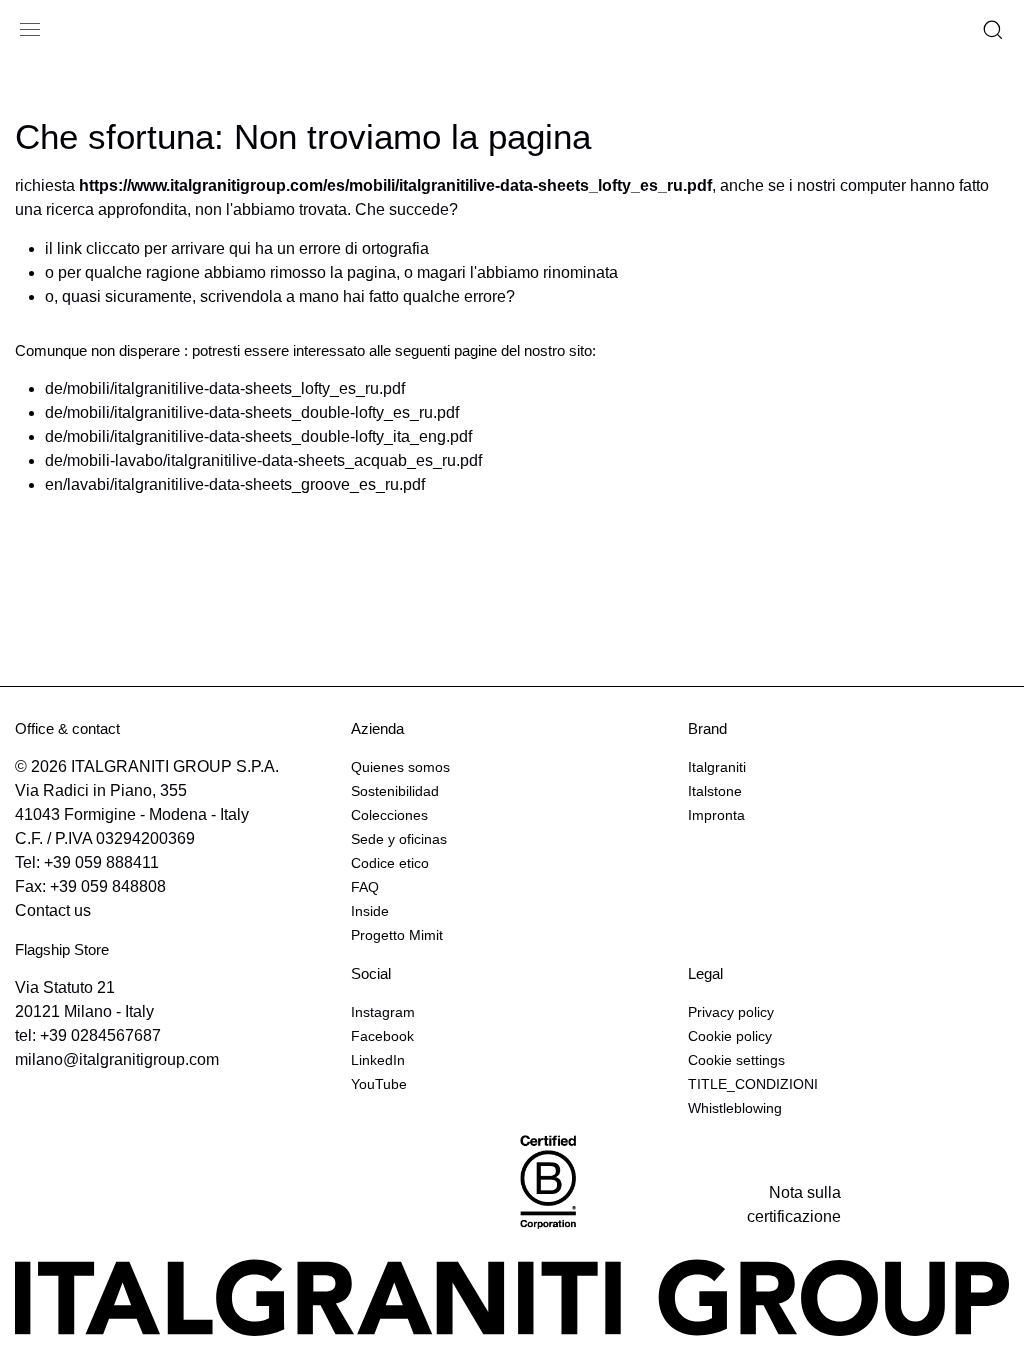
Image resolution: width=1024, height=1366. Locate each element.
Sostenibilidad (395, 791)
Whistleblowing (735, 1108)
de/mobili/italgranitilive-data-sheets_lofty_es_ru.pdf (225, 388)
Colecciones (389, 815)
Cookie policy (730, 1036)
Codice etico (390, 863)
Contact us (53, 910)
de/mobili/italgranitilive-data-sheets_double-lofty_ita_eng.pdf (258, 436)
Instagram (383, 1012)
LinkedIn (378, 1060)
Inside (370, 911)
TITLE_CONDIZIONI (753, 1084)
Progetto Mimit (397, 935)
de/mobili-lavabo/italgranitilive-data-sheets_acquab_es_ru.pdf (263, 460)
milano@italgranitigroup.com (117, 1059)
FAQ (365, 887)
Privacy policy (731, 1012)
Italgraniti (717, 767)
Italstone (715, 791)
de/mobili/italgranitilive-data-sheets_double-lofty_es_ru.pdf (252, 412)
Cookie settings (736, 1060)
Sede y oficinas (399, 839)
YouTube (379, 1084)
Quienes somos (400, 767)
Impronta (716, 815)
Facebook (382, 1036)
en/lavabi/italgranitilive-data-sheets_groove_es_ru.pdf (235, 484)
